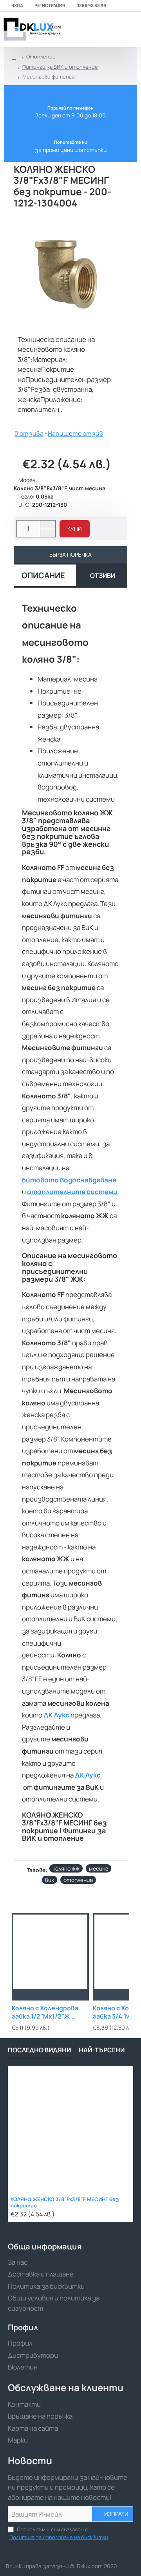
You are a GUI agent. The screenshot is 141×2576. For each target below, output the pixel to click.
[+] (48, 525)
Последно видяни (39, 2050)
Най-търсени (102, 2050)
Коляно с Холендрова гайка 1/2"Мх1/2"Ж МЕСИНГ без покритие (48, 2012)
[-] (48, 533)
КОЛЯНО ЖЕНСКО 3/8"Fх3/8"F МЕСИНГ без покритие (65, 2203)
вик (50, 1880)
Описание (43, 575)
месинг (99, 1868)
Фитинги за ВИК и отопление (60, 67)
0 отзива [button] (29, 433)
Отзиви (103, 575)
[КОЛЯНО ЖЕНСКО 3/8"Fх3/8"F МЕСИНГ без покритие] (70, 2129)
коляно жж (66, 1868)
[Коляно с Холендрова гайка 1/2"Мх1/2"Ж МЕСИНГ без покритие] (50, 1952)
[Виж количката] (130, 29)
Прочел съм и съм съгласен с (59, 2533)
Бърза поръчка (70, 554)
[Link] (31, 29)
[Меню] (79, 29)
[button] (75, 529)
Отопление (41, 57)
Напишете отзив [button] (75, 433)
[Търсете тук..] (112, 29)
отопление (78, 1880)
